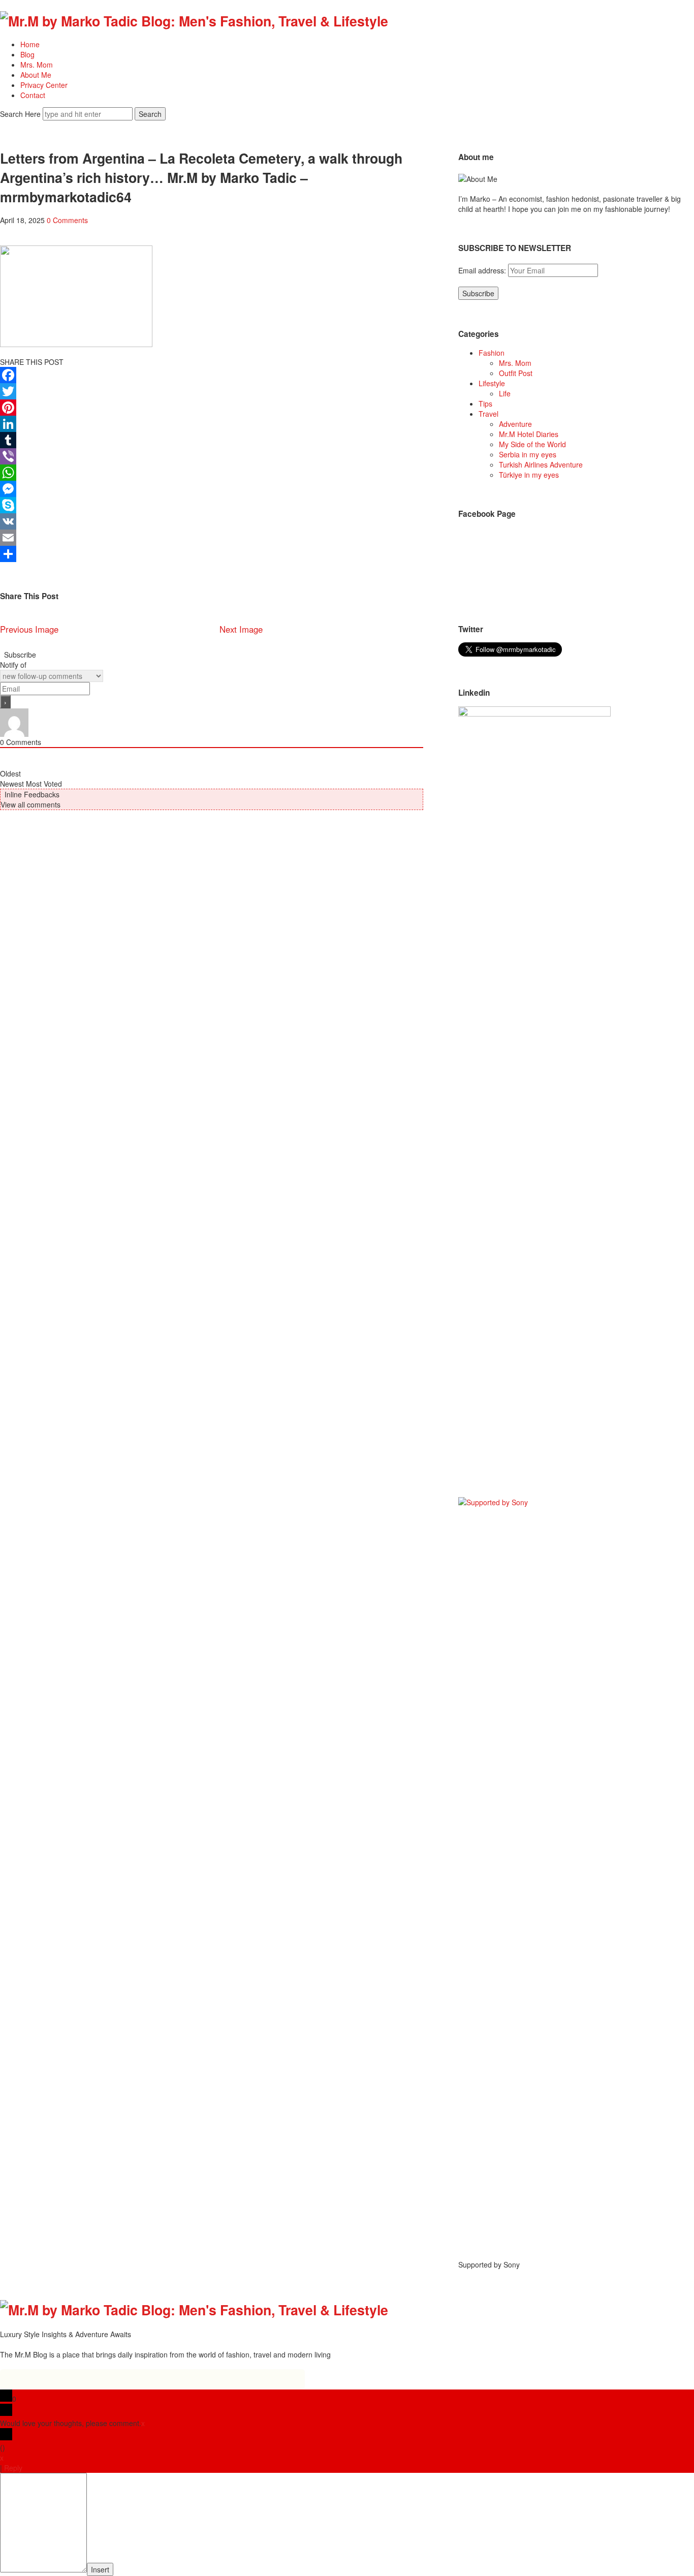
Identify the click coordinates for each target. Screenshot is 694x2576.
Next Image (241, 629)
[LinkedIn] (212, 424)
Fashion (492, 353)
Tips (485, 404)
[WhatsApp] (212, 473)
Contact (33, 95)
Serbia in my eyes (528, 454)
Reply (13, 2468)
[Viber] (212, 456)
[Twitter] (212, 391)
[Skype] (212, 505)
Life (505, 393)
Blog (27, 54)
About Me (36, 75)
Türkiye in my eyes (529, 475)
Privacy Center (44, 85)
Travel (488, 414)
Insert (100, 2569)
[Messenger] (212, 489)
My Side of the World (532, 444)
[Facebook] (212, 375)
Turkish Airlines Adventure (541, 464)
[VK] (212, 521)
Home (30, 44)
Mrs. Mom (37, 65)
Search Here (21, 114)
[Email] (212, 538)
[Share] (212, 554)
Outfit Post (516, 373)
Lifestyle (492, 383)
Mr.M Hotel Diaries (529, 434)
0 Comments (67, 220)
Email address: (483, 270)
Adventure (515, 424)
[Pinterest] (212, 408)
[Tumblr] (212, 440)
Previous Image (29, 629)
